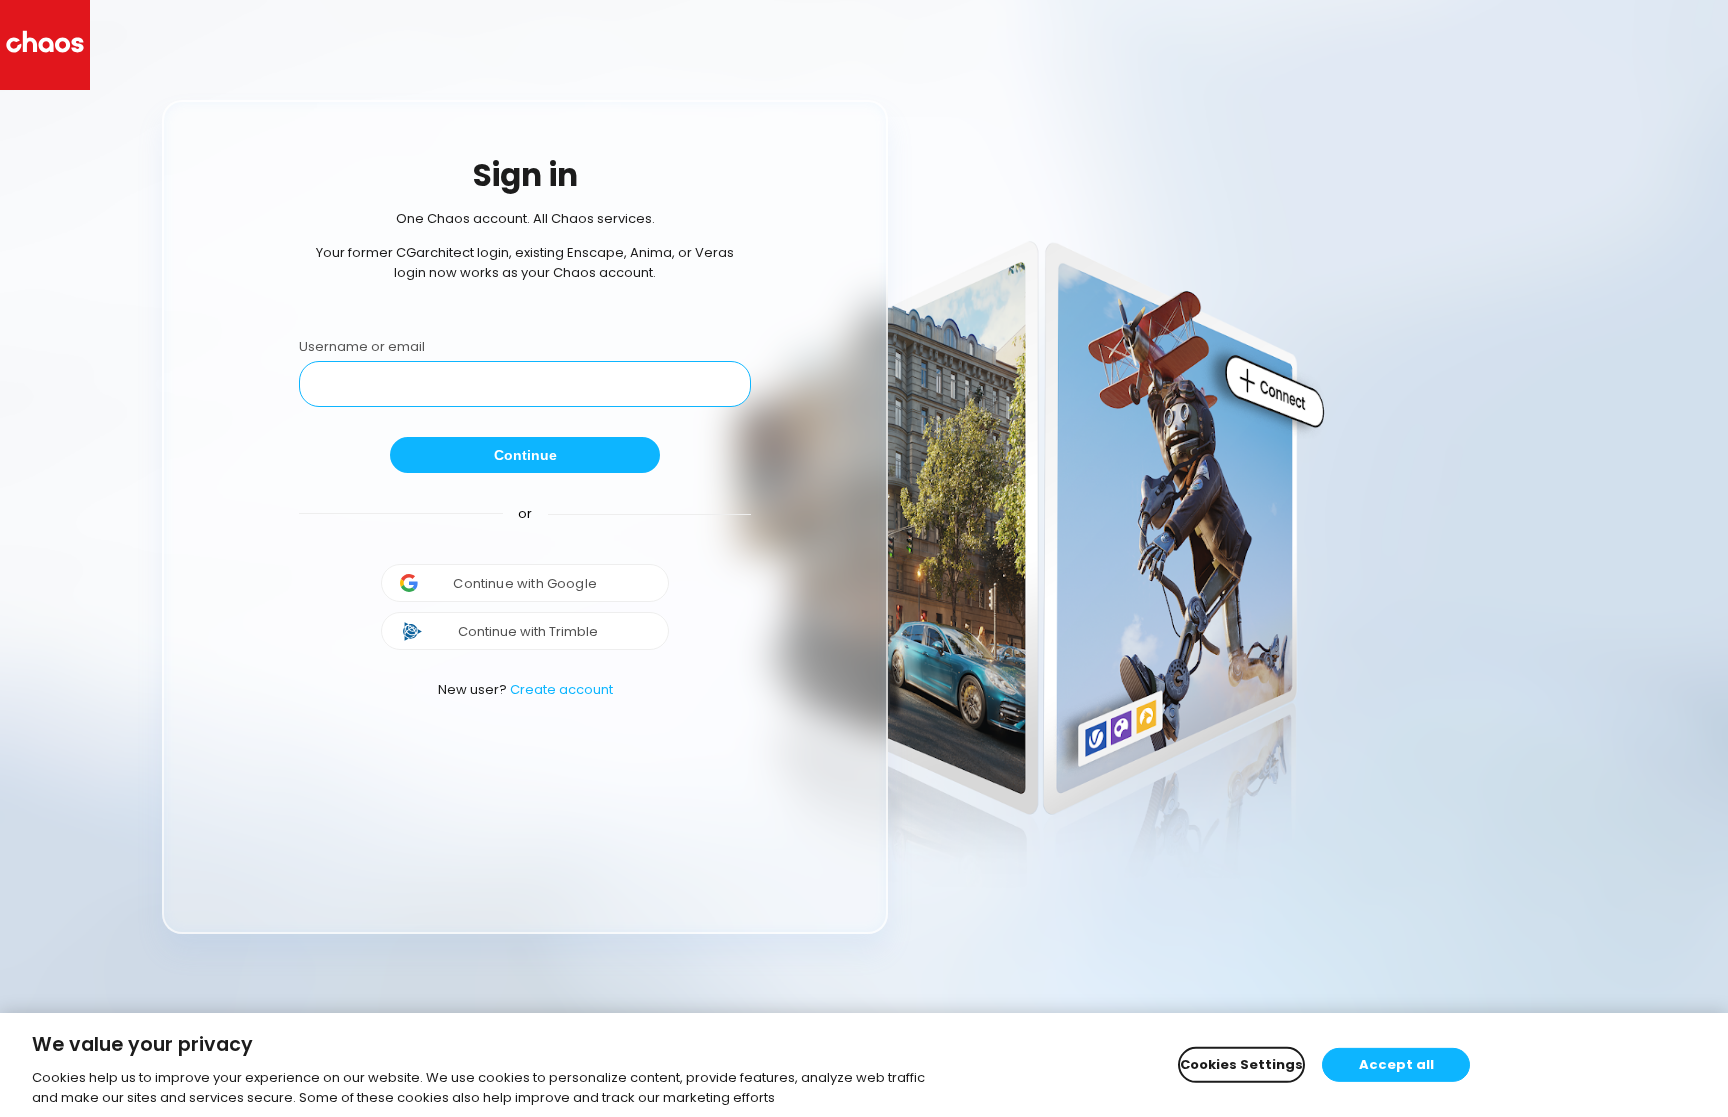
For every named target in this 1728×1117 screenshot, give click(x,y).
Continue (525, 455)
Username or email (362, 346)
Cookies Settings (1241, 1064)
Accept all (1396, 1064)
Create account (561, 689)
